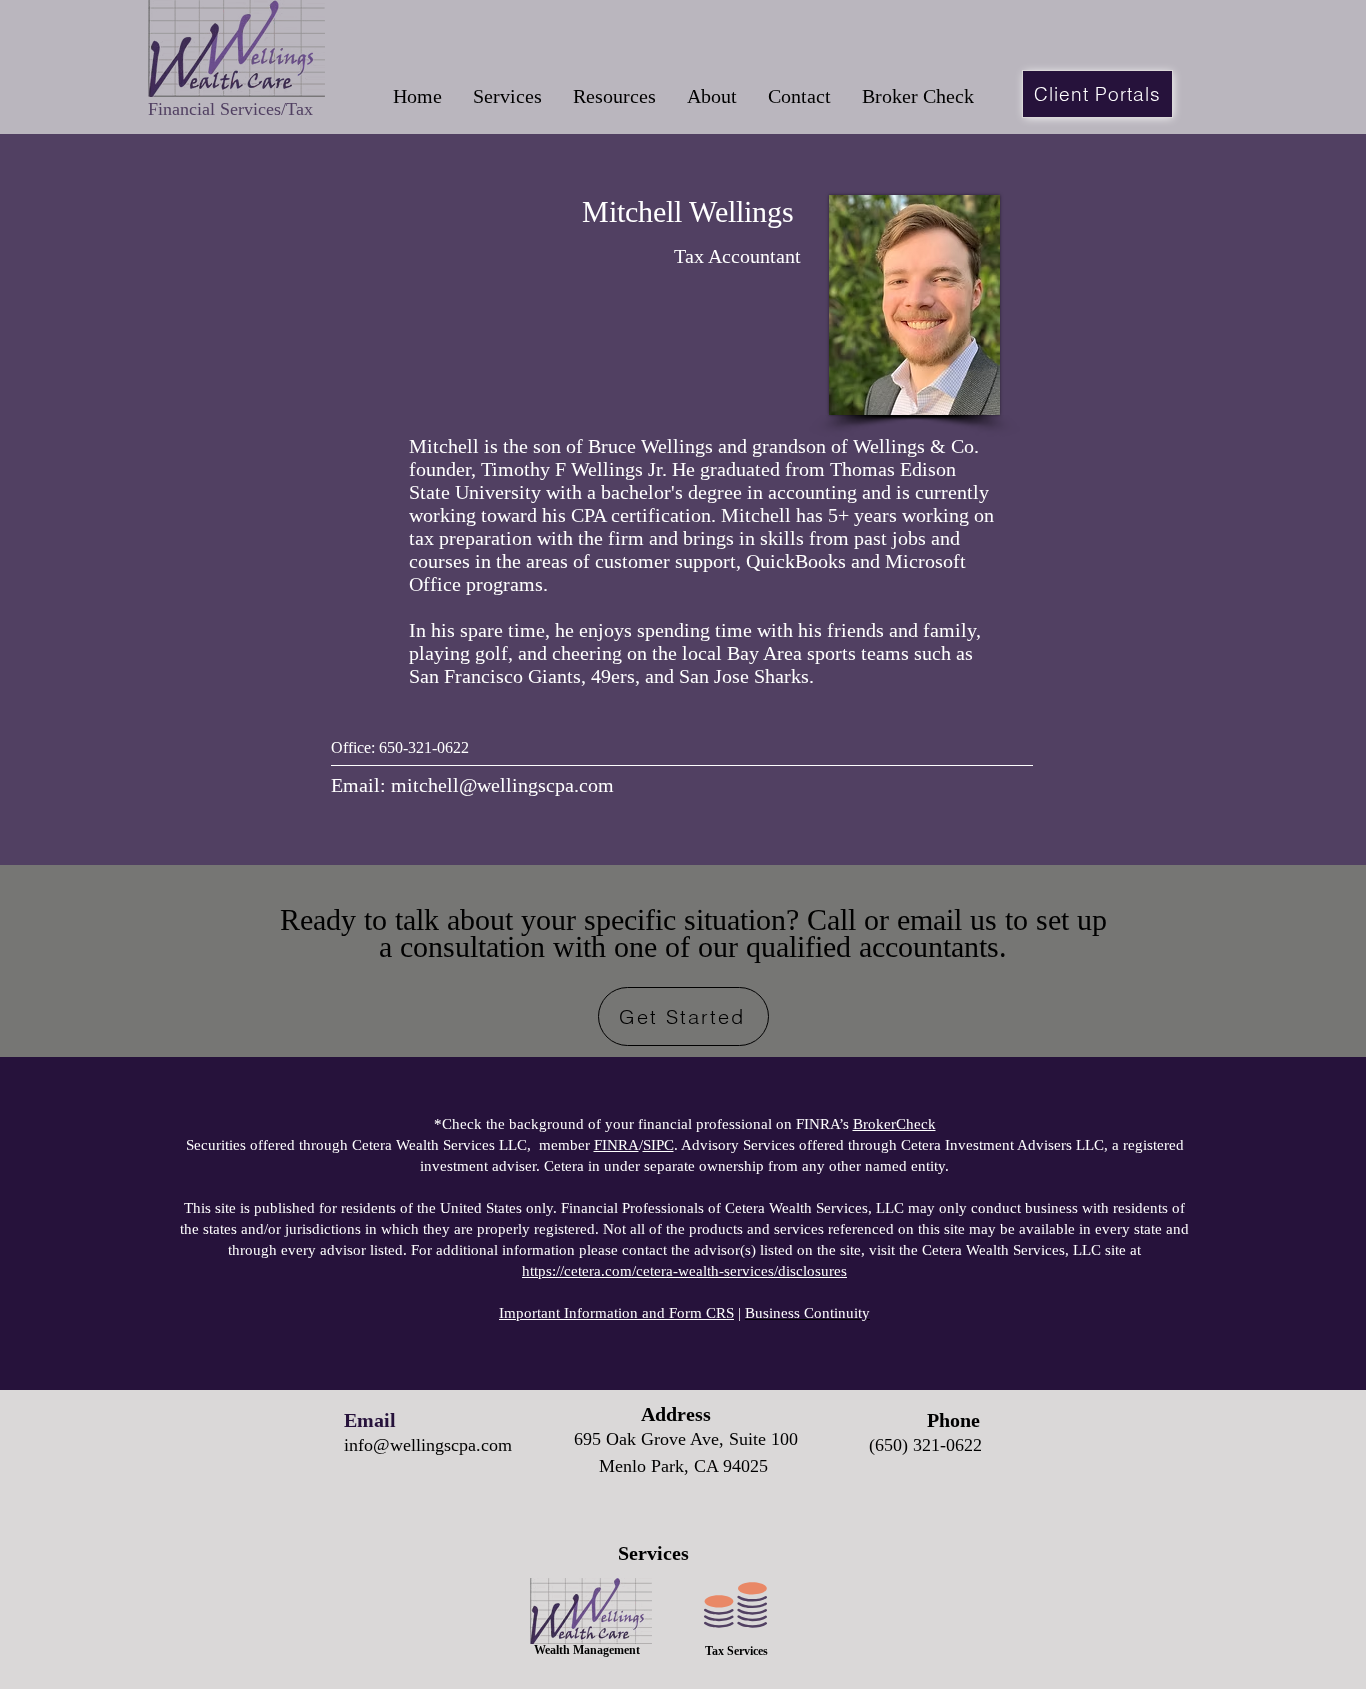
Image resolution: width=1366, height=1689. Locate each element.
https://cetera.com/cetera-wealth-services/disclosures (684, 1271)
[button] (507, 96)
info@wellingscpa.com (428, 1445)
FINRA (616, 1145)
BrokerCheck (894, 1124)
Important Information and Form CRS (616, 1313)
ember (572, 1145)
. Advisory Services (719, 1145)
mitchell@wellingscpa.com (502, 785)
